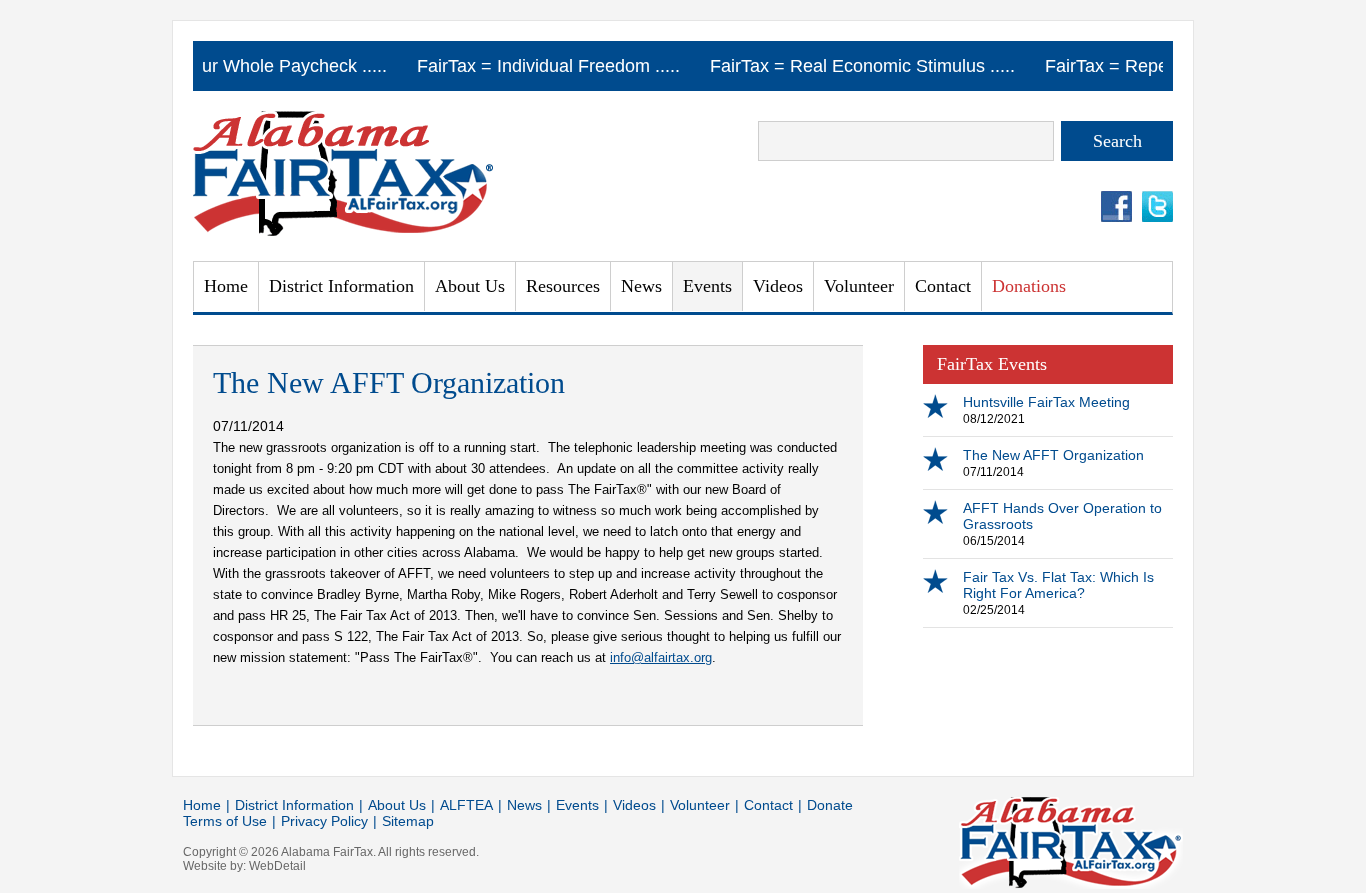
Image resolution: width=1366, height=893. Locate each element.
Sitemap (408, 821)
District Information (294, 805)
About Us (470, 286)
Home (226, 286)
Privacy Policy (324, 821)
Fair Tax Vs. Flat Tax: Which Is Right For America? (1058, 585)
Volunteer (859, 286)
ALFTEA (466, 805)
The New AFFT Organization (1053, 455)
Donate (830, 805)
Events (707, 286)
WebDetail (277, 866)
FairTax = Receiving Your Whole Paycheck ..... (203, 66)
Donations (1029, 286)
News (641, 286)
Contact (943, 286)
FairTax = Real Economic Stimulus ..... (863, 66)
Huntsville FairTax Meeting (1046, 402)
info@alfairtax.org (661, 657)
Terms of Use (225, 821)
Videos (778, 286)
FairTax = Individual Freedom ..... (549, 66)
